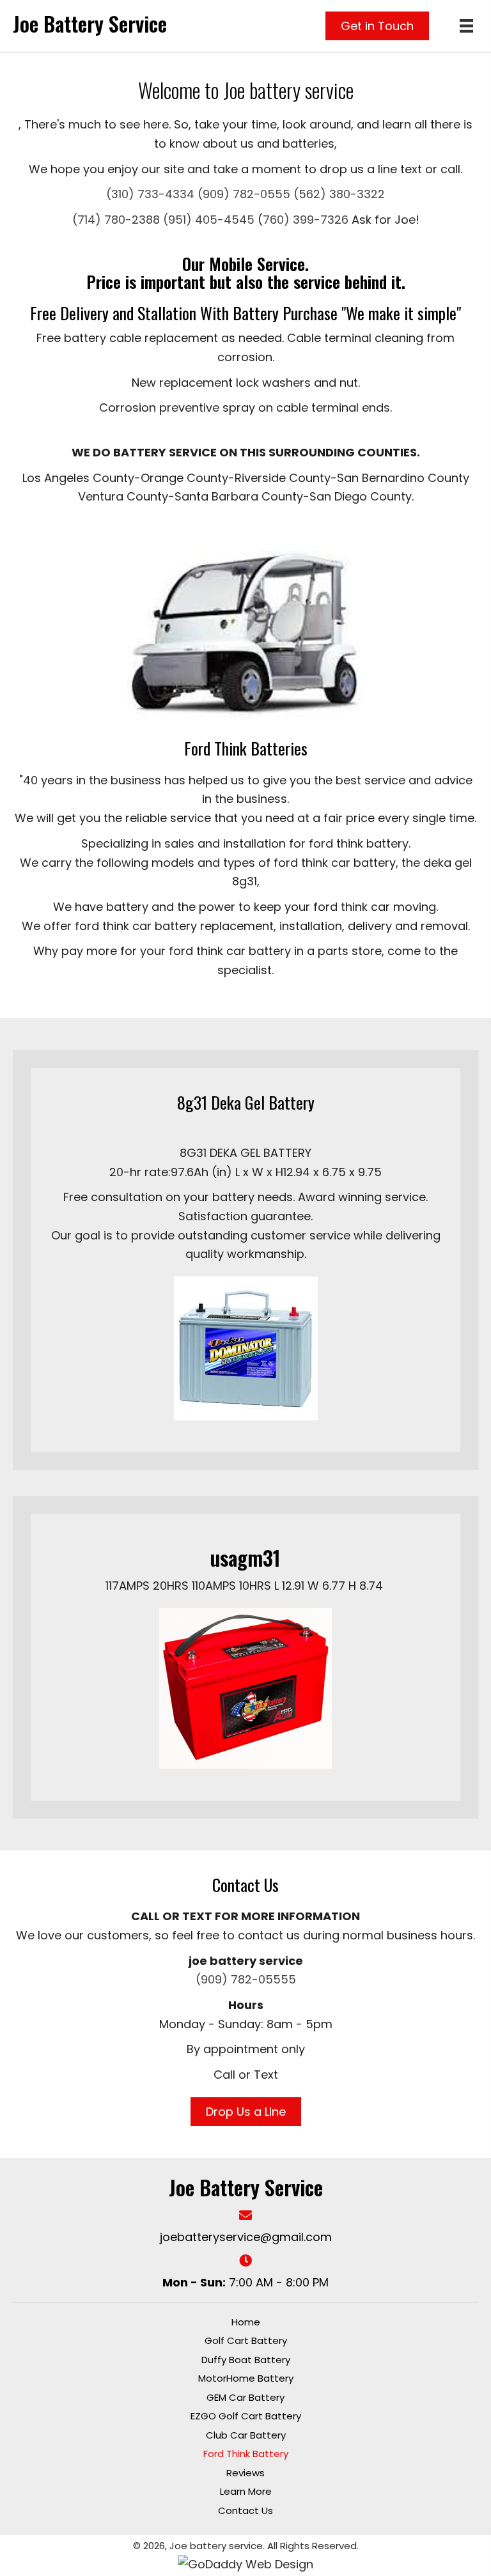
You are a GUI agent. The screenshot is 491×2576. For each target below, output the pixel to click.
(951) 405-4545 (209, 220)
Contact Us (245, 2510)
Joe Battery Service (90, 23)
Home (246, 2322)
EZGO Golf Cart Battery (246, 2416)
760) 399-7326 (306, 220)
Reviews (245, 2473)
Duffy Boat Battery (246, 2360)
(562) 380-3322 (338, 194)
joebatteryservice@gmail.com (246, 2237)
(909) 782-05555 (246, 1979)
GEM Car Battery (245, 2397)
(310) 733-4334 (150, 194)
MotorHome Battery (246, 2378)
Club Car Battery (246, 2435)
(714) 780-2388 (116, 220)
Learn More (246, 2491)
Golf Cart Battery (246, 2340)
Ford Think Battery (246, 2454)
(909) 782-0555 (244, 194)
